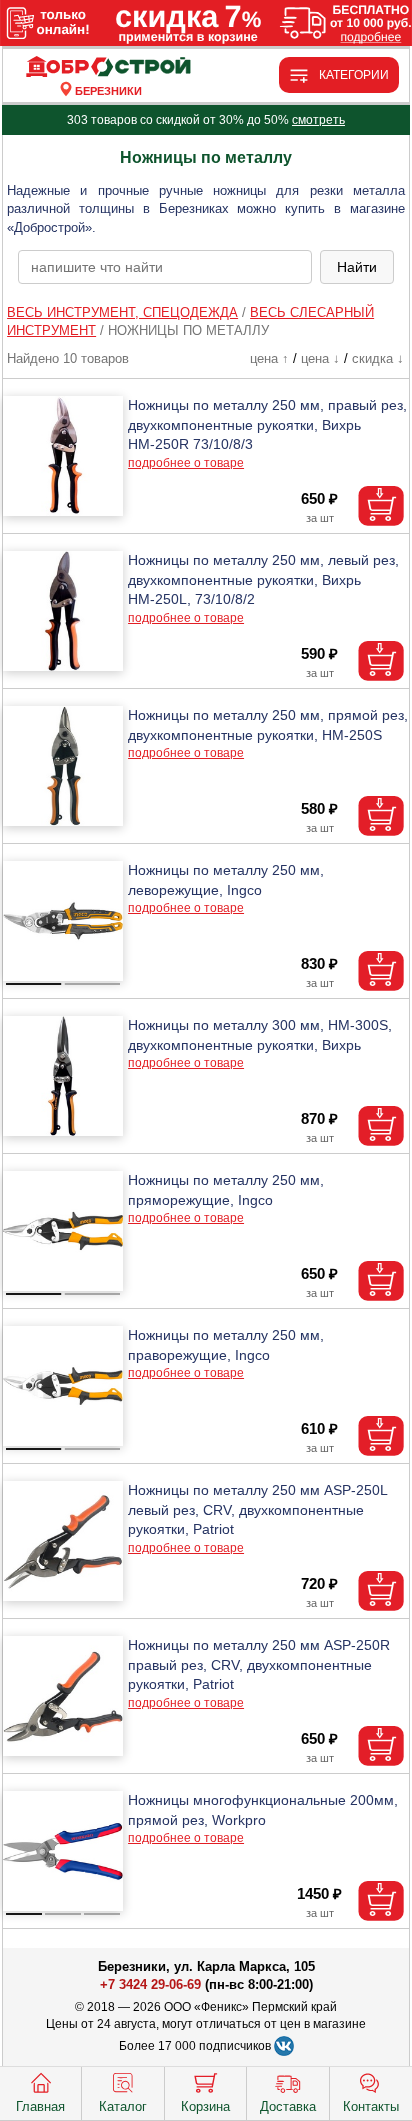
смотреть (318, 120)
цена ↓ (320, 358)
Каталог (123, 2106)
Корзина (205, 2106)
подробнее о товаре (186, 463)
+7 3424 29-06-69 (150, 1984)
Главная (40, 2106)
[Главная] (108, 67)
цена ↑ (269, 358)
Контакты (371, 2106)
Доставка (288, 2106)
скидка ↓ (378, 358)
